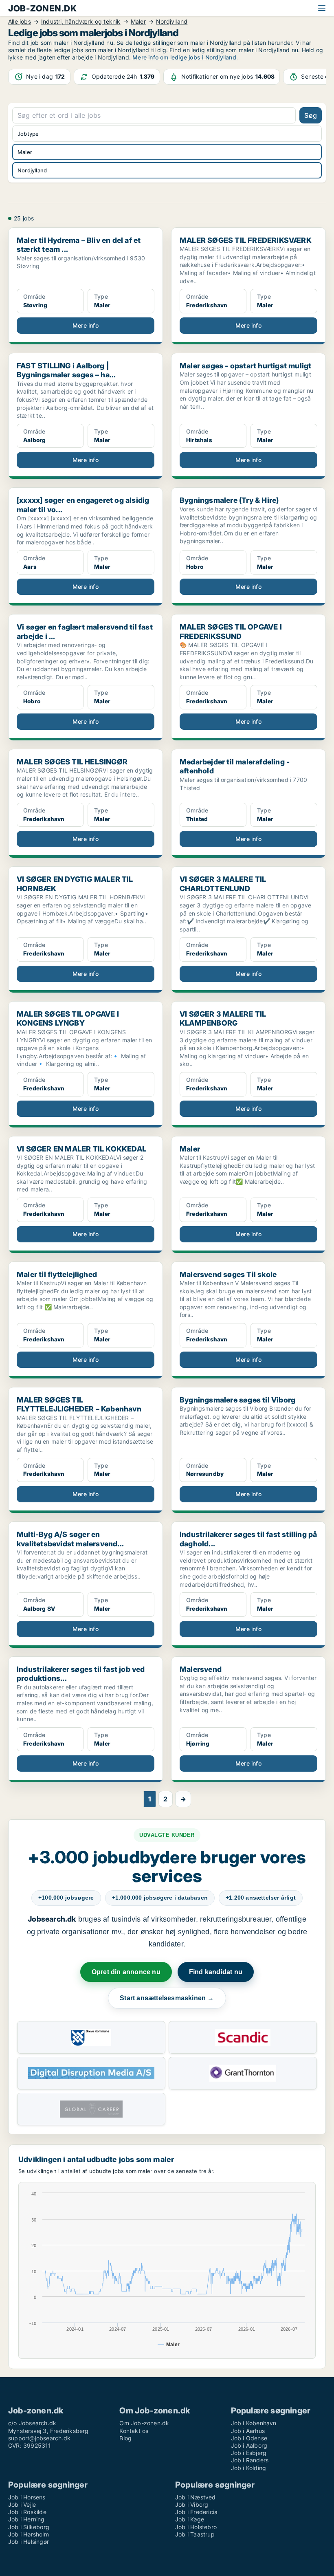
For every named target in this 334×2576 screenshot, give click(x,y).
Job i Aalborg (249, 2445)
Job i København (254, 2423)
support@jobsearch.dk (39, 2438)
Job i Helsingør (29, 2542)
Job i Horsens (27, 2497)
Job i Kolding (249, 2468)
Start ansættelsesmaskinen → (167, 1998)
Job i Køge (190, 2519)
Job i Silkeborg (29, 2527)
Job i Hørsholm (29, 2534)
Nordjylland (32, 170)
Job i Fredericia (196, 2512)
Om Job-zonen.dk (144, 2423)
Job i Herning (26, 2519)
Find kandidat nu (216, 1972)
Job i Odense (249, 2438)
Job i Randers (250, 2460)
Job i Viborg (192, 2504)
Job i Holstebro (196, 2527)
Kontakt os (134, 2431)
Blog (125, 2438)
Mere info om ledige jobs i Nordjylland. (185, 57)
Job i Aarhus (248, 2431)
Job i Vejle (22, 2504)
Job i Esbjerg (249, 2453)
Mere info (86, 325)
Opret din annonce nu (126, 1972)
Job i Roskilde (27, 2512)
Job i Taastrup (195, 2534)
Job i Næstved (196, 2497)
